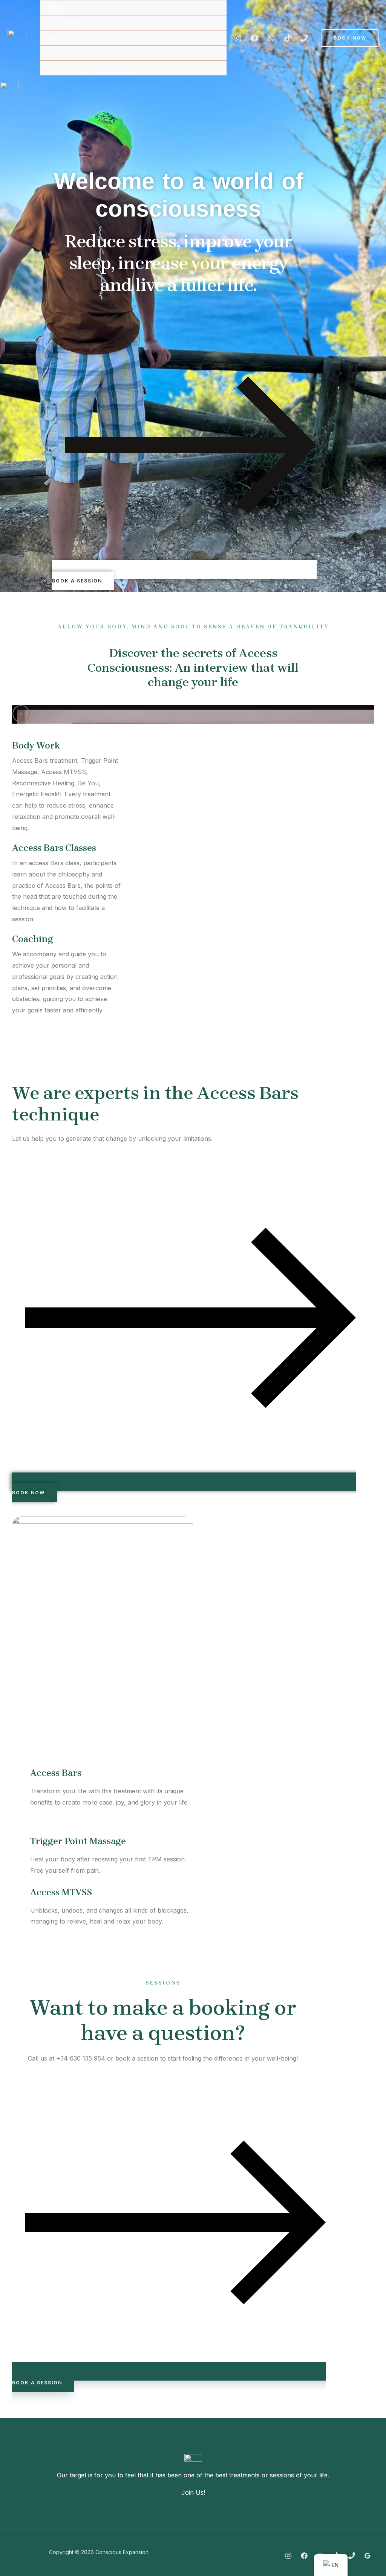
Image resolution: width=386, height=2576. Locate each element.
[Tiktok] (288, 38)
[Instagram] (238, 38)
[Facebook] (254, 38)
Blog (54, 53)
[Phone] (304, 38)
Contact (60, 68)
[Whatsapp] (271, 38)
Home (55, 8)
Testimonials (67, 23)
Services (60, 38)
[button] (193, 714)
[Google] (368, 2556)
